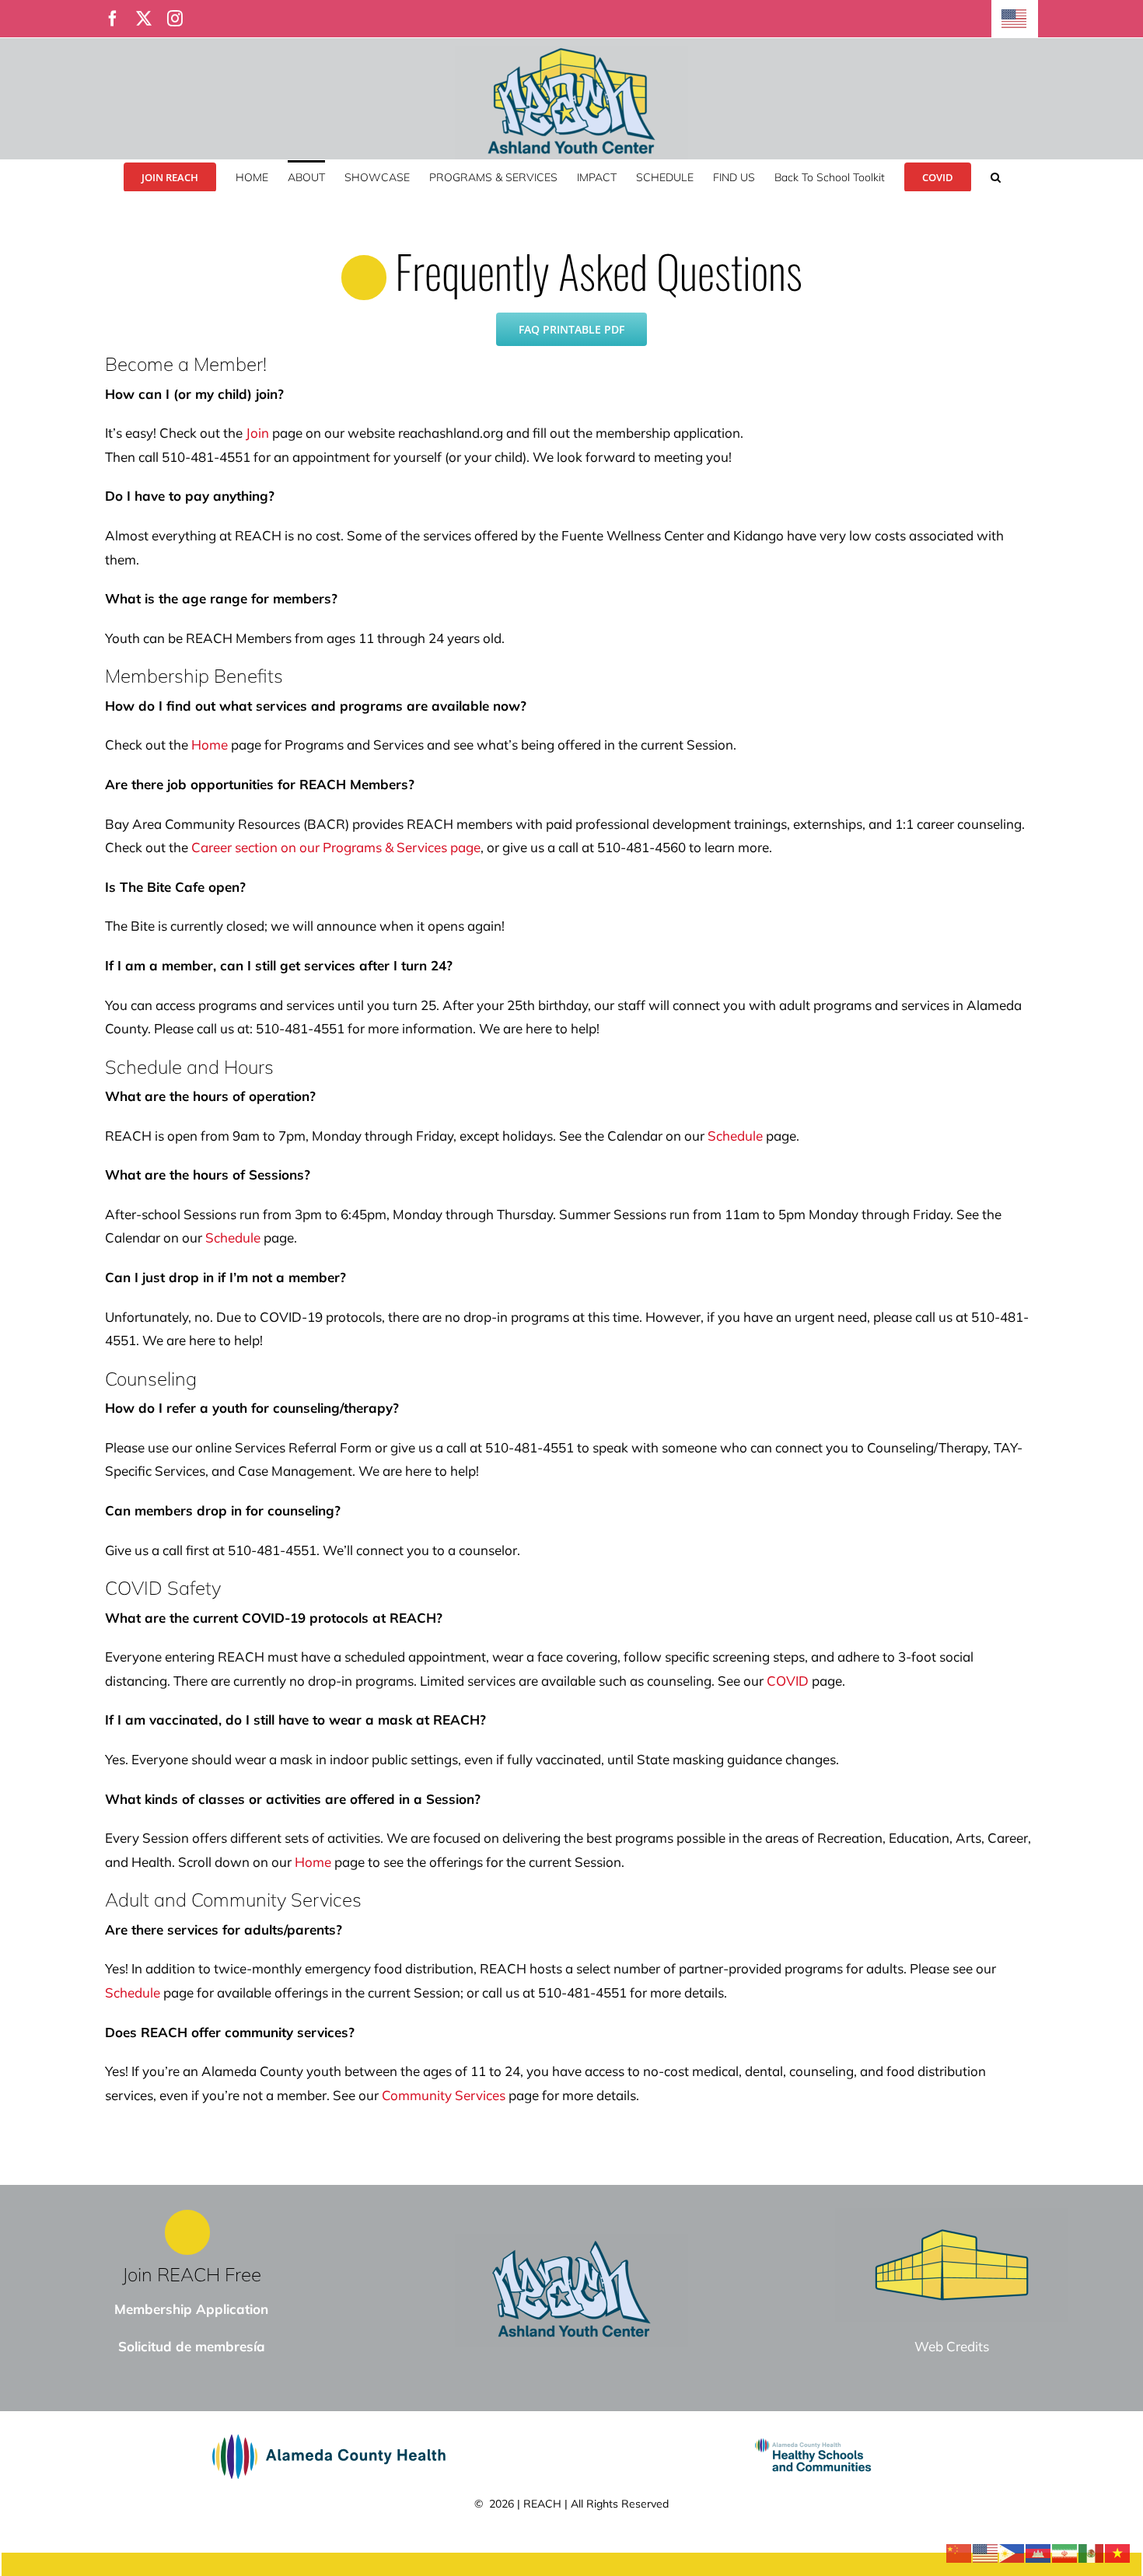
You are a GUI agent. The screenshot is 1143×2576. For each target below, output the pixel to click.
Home (210, 744)
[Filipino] (1012, 2552)
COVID (788, 1681)
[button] (996, 176)
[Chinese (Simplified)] (959, 2552)
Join (257, 433)
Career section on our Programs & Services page (336, 847)
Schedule (735, 1136)
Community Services (444, 2095)
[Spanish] (1092, 2552)
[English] (1015, 19)
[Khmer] (1039, 2552)
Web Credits (952, 2346)
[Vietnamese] (1118, 2552)
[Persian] (1065, 2552)
